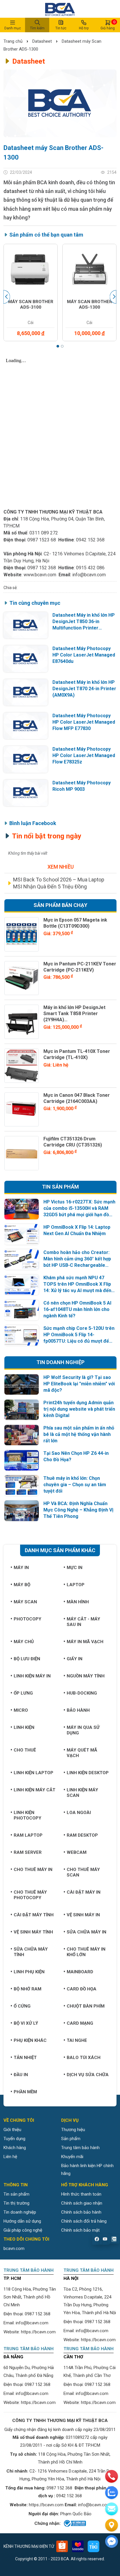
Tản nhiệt (25, 2058)
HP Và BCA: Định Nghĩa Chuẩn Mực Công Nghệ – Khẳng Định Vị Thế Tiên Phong (78, 1510)
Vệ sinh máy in (83, 1915)
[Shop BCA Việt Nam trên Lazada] (78, 2546)
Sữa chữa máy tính (31, 1952)
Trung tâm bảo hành (80, 2148)
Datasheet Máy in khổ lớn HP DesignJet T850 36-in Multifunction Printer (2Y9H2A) (84, 622)
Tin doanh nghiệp (20, 2212)
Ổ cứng (22, 2006)
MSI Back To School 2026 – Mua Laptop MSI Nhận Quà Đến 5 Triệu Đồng (59, 883)
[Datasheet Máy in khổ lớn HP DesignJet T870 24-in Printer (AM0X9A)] (26, 692)
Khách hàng (15, 2148)
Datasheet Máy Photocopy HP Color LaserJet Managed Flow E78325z (84, 755)
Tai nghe (77, 2040)
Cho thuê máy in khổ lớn (86, 1952)
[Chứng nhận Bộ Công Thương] (74, 2523)
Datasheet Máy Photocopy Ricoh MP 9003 (82, 786)
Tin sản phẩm (16, 2194)
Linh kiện (24, 1727)
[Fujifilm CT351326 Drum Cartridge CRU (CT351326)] (22, 1153)
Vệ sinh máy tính (33, 1932)
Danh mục (13, 28)
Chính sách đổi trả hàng (84, 2221)
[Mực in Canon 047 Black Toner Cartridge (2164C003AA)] (22, 1110)
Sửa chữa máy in (87, 1932)
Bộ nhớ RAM (28, 1989)
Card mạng (80, 2023)
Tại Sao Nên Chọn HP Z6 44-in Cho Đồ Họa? (76, 1456)
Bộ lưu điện (27, 1659)
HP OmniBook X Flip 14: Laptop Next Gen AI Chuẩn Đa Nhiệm (77, 1230)
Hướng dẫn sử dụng (22, 2221)
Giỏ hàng (108, 25)
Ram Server (28, 1852)
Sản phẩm (71, 2139)
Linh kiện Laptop (33, 1773)
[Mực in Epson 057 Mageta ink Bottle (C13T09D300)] (22, 934)
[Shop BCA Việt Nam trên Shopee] (62, 2546)
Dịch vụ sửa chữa (88, 2075)
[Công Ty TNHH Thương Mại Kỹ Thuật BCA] (60, 9)
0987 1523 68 (42, 540)
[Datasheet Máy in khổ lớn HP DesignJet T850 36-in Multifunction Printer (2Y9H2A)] (26, 625)
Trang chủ (14, 41)
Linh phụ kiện (29, 1972)
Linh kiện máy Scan (82, 1793)
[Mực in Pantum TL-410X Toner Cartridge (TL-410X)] (22, 1066)
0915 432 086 (90, 568)
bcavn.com (14, 2248)
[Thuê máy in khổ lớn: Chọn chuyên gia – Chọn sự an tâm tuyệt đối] (22, 1485)
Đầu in (21, 2075)
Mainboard (80, 1972)
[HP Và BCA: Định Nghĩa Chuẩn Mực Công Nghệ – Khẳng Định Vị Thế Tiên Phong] (22, 1511)
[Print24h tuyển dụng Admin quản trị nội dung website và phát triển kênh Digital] (22, 1410)
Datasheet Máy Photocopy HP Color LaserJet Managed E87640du (84, 655)
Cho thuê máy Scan (83, 1872)
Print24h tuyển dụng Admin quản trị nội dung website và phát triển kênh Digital (79, 1409)
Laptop (76, 1585)
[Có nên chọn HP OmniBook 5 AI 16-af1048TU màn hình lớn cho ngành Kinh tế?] (22, 1310)
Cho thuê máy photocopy (30, 1895)
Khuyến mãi (72, 2157)
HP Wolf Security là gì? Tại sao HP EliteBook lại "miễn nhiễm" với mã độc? (79, 1384)
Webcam (77, 1852)
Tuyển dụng (14, 2139)
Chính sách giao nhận (82, 2203)
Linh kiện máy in (32, 1676)
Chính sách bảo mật (80, 2230)
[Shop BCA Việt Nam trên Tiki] (93, 2546)
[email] (112, 2509)
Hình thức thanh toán (81, 2194)
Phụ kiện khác (30, 2040)
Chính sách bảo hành (81, 2212)
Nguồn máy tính (86, 1676)
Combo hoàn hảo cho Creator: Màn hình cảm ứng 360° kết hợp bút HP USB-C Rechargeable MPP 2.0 (77, 1259)
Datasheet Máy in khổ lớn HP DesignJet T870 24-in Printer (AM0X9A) (84, 689)
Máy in (21, 1568)
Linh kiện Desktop (88, 1773)
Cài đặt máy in (84, 1892)
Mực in (75, 1568)
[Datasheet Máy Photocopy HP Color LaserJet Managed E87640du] (26, 659)
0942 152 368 (90, 540)
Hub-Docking (82, 1693)
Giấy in (75, 1659)
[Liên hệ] (112, 2525)
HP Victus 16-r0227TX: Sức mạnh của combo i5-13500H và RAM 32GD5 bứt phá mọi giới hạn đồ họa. (79, 1209)
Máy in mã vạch (85, 1642)
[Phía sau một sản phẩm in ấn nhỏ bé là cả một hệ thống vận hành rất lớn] (22, 1435)
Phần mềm (25, 2092)
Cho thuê (25, 1750)
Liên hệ (10, 2157)
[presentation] (7, 297)
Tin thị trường (16, 2203)
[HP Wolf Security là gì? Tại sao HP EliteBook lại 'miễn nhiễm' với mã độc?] (22, 1385)
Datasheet (42, 41)
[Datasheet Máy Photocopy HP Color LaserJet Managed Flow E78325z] (26, 759)
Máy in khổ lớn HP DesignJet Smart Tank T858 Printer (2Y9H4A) (74, 1014)
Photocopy (28, 1619)
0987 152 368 (42, 568)
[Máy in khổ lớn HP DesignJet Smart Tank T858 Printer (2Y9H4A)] (22, 1022)
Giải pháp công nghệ (23, 2230)
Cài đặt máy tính (34, 1915)
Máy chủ (24, 1642)
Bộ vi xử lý (26, 2023)
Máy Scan (25, 1602)
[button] (58, 346)
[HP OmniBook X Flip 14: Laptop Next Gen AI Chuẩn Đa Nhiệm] (22, 1234)
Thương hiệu (73, 2130)
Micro (21, 1710)
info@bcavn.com (89, 575)
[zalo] (112, 2493)
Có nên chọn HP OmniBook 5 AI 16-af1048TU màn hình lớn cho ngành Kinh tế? (77, 1309)
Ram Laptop (28, 1835)
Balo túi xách (84, 2058)
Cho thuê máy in (33, 1870)
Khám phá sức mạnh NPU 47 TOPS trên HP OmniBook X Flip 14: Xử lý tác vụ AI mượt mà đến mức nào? (77, 1284)
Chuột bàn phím (86, 2006)
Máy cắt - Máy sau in (83, 1622)
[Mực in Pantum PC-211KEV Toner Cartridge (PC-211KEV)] (22, 978)
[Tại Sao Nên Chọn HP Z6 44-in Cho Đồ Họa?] (22, 1460)
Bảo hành (78, 1710)
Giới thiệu (12, 2130)
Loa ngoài (79, 1813)
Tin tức (61, 28)
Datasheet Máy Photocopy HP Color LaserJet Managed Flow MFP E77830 (84, 722)
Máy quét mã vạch (82, 1753)
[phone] (112, 2476)
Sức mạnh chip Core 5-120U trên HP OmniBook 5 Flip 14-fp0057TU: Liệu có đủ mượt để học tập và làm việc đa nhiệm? (79, 1335)
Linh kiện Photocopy (28, 1815)
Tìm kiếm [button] (37, 28)
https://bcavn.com (38, 2332)
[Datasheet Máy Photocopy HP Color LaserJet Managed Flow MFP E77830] (26, 726)
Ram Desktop (82, 1835)
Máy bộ (22, 1585)
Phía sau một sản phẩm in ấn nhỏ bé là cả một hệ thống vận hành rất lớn (79, 1434)
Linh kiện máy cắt (35, 1790)
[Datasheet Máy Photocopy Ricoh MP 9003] (26, 793)
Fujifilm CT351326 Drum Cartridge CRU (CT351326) (73, 1142)
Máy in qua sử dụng (83, 1730)
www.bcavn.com (40, 575)
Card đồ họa (82, 1989)
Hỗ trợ (84, 28)
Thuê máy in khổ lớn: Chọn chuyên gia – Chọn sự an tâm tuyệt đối (75, 1485)
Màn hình (78, 1602)
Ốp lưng (23, 1693)
